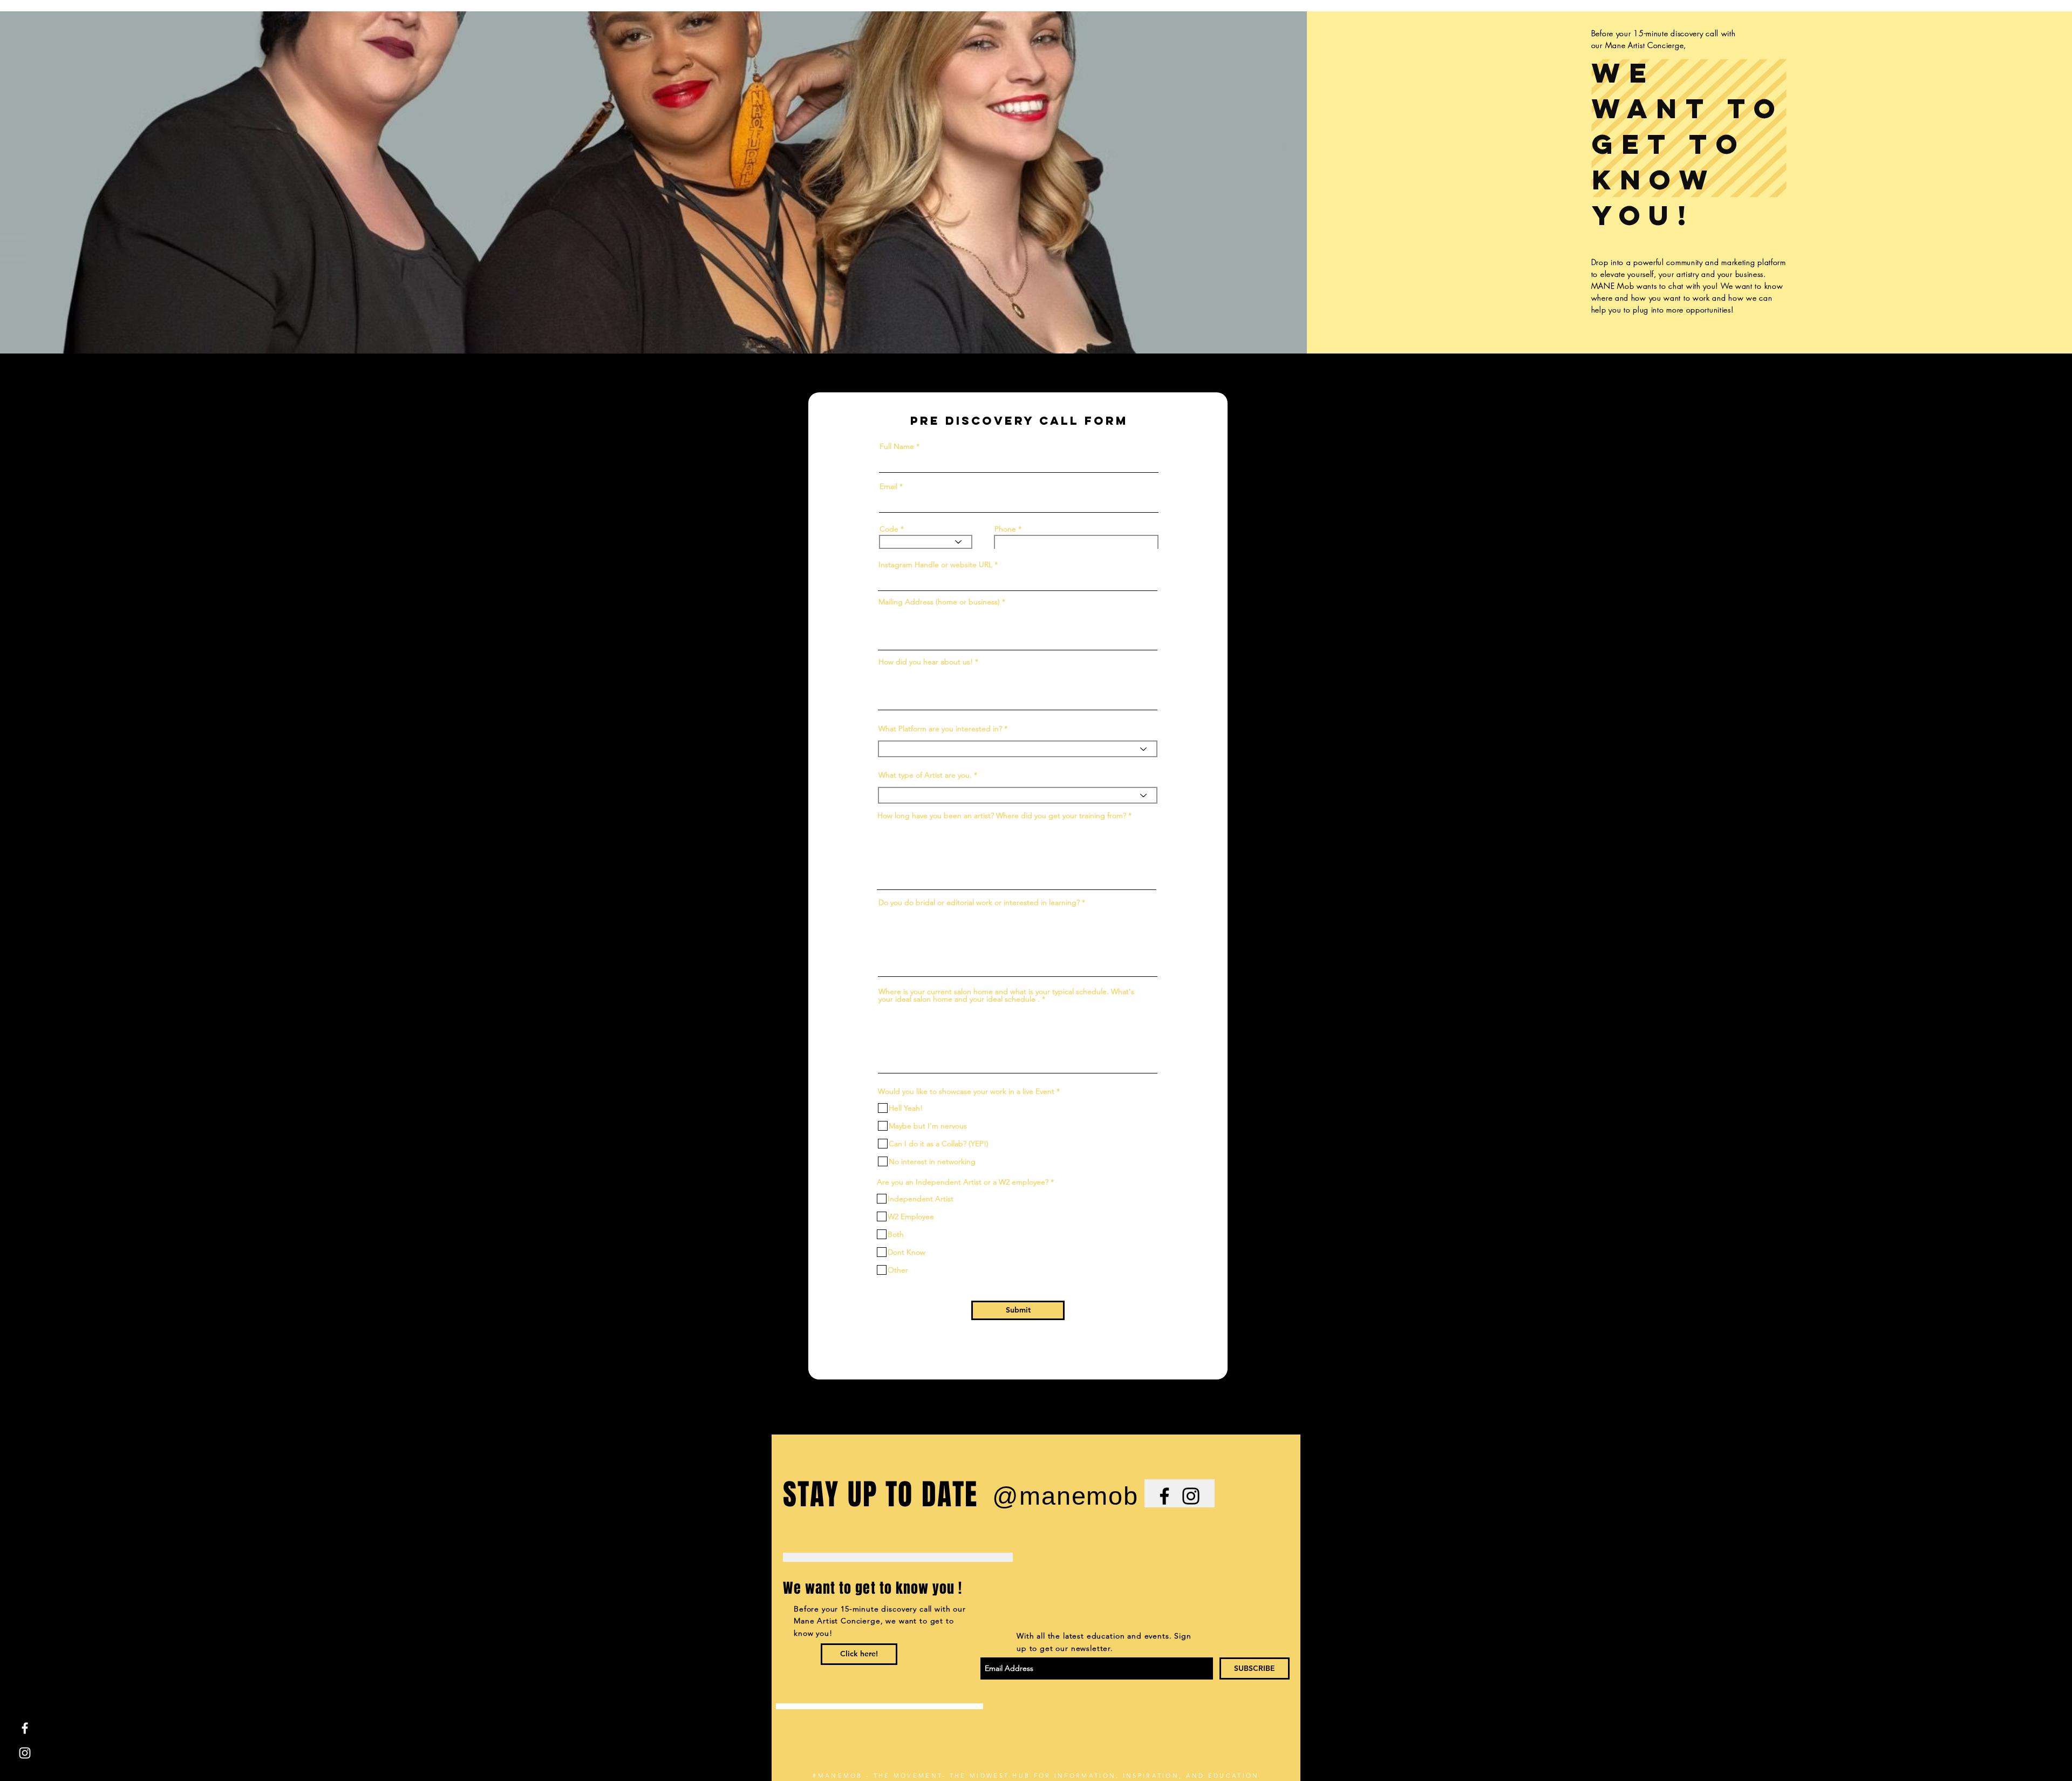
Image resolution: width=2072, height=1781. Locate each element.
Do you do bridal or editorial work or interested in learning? (979, 902)
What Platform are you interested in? (941, 729)
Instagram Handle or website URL (935, 565)
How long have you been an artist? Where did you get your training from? (1002, 815)
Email (888, 486)
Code (889, 529)
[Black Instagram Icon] (1191, 1496)
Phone (1005, 529)
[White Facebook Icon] (25, 1728)
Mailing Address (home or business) (940, 602)
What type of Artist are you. (926, 775)
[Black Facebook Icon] (1164, 1496)
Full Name (897, 446)
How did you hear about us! (926, 662)
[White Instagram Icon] (25, 1753)
